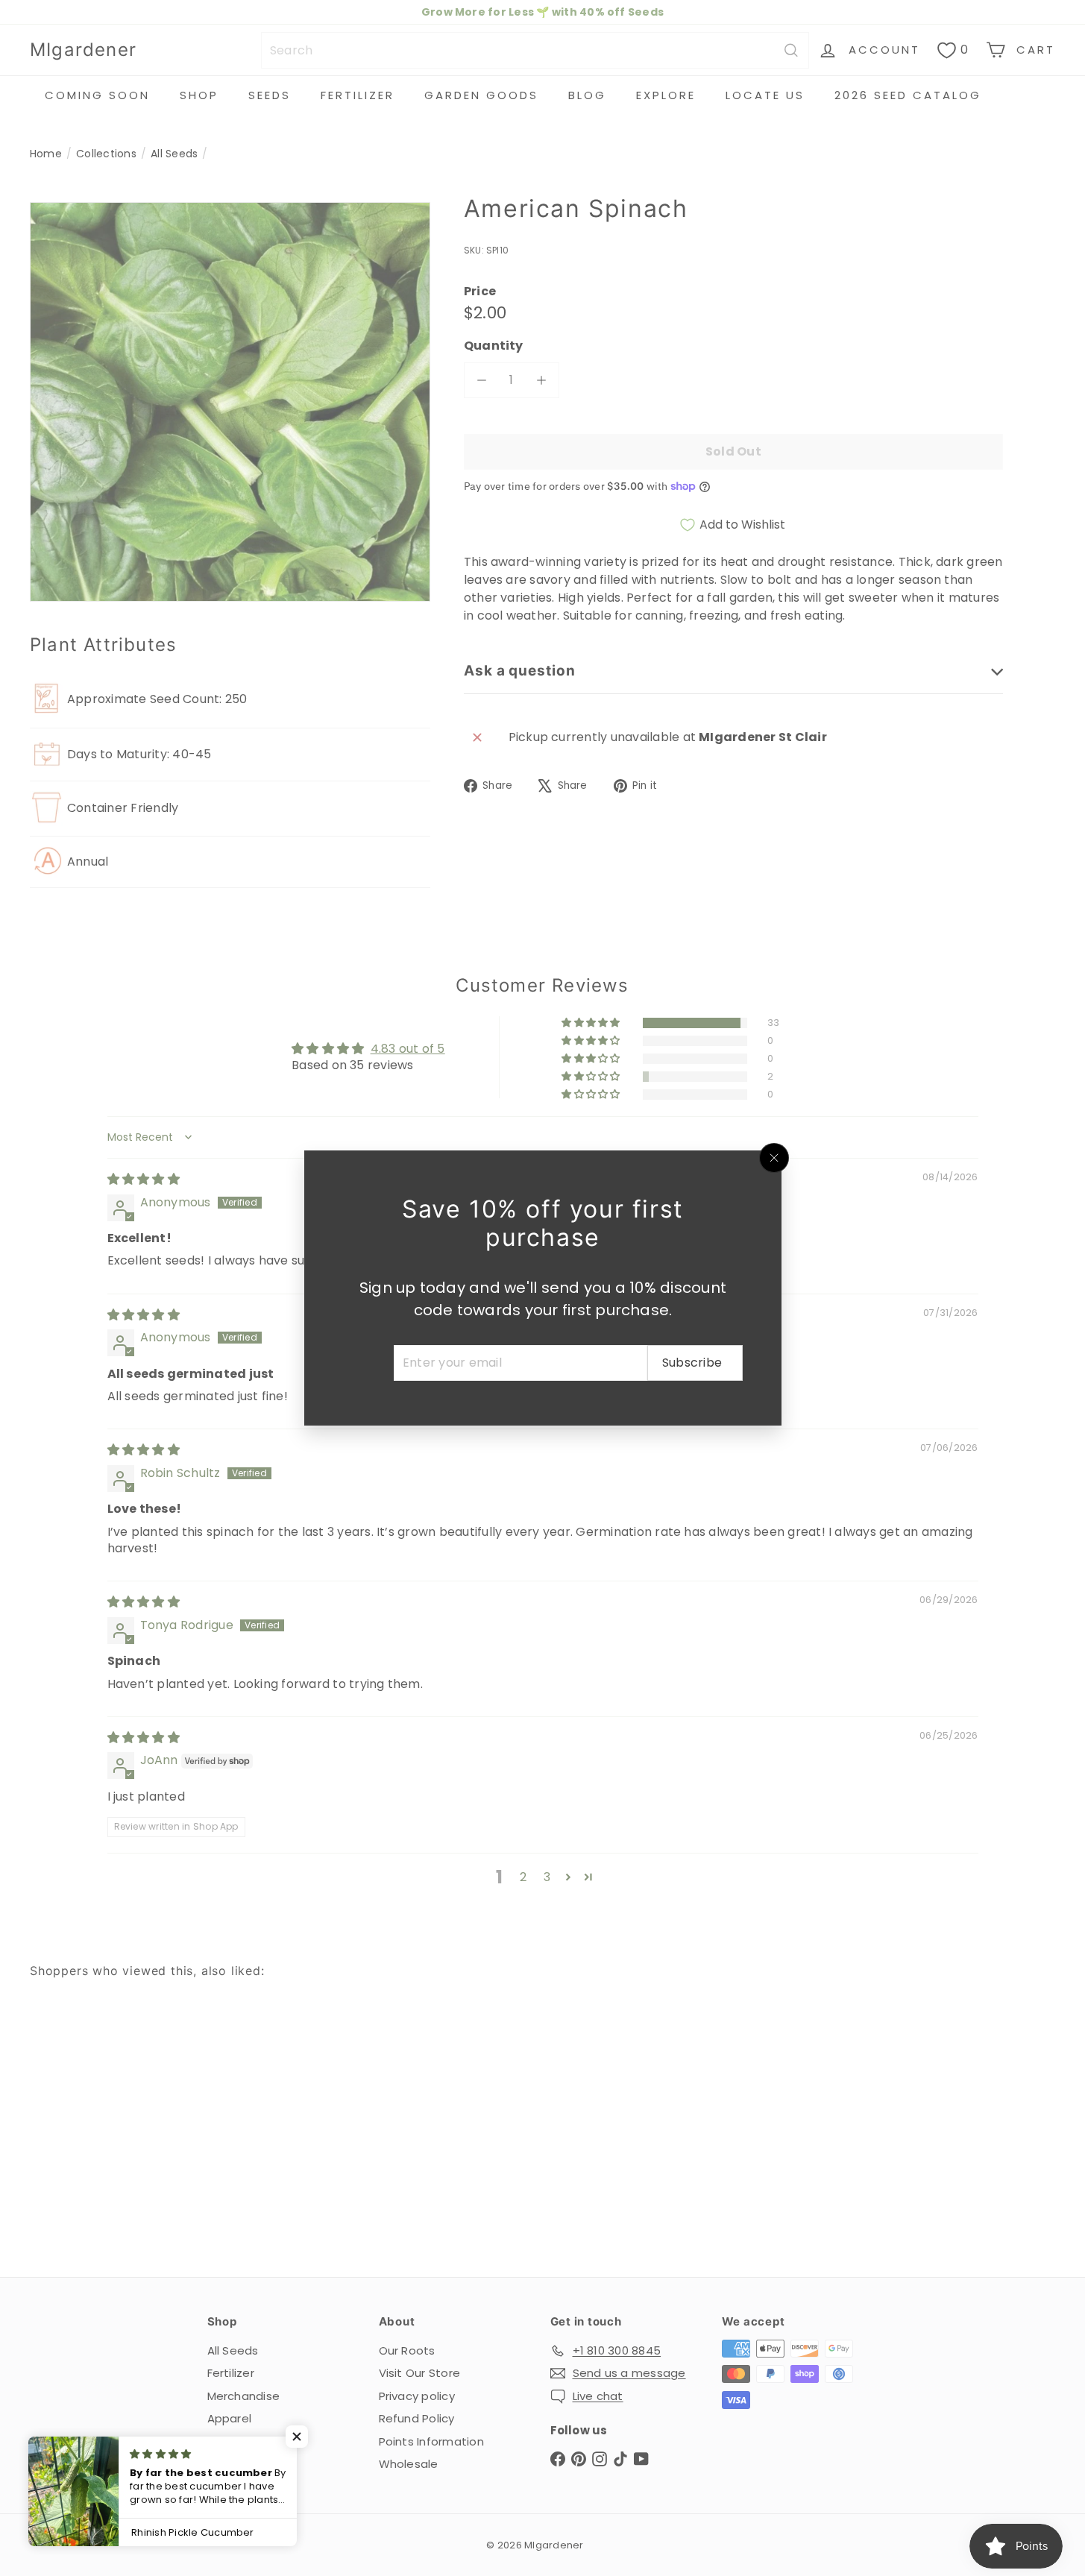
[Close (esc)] (774, 1158)
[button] (298, 2437)
